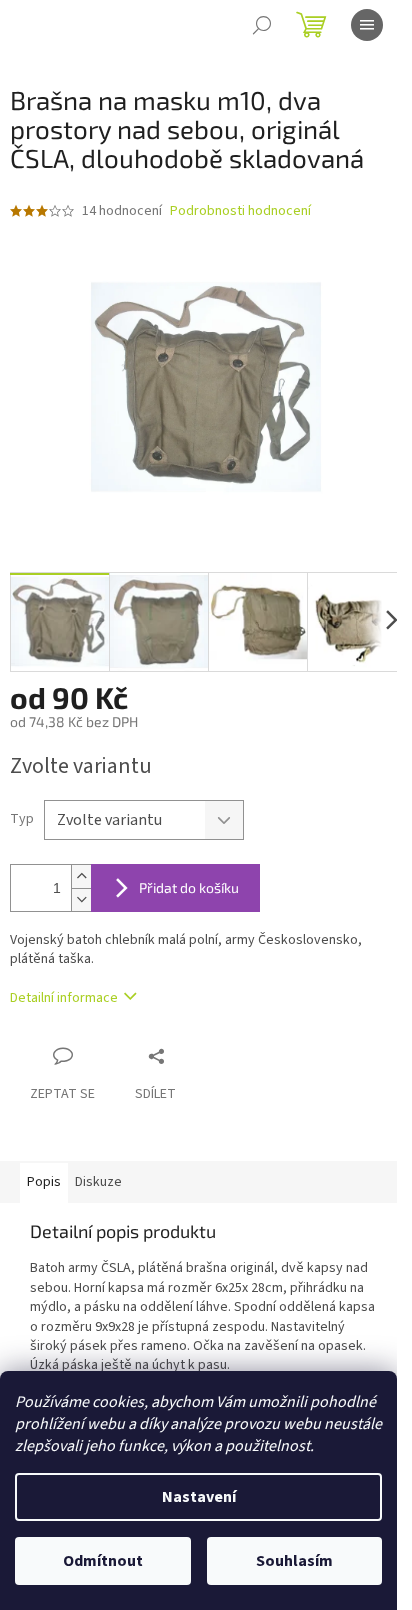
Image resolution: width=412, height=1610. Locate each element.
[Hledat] (262, 25)
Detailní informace (64, 998)
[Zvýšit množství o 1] (81, 876)
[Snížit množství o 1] (81, 899)
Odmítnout (103, 1561)
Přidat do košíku (189, 887)
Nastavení (199, 1497)
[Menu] (367, 25)
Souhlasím (294, 1561)
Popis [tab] (44, 1182)
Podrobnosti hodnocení (240, 211)
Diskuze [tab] (98, 1182)
